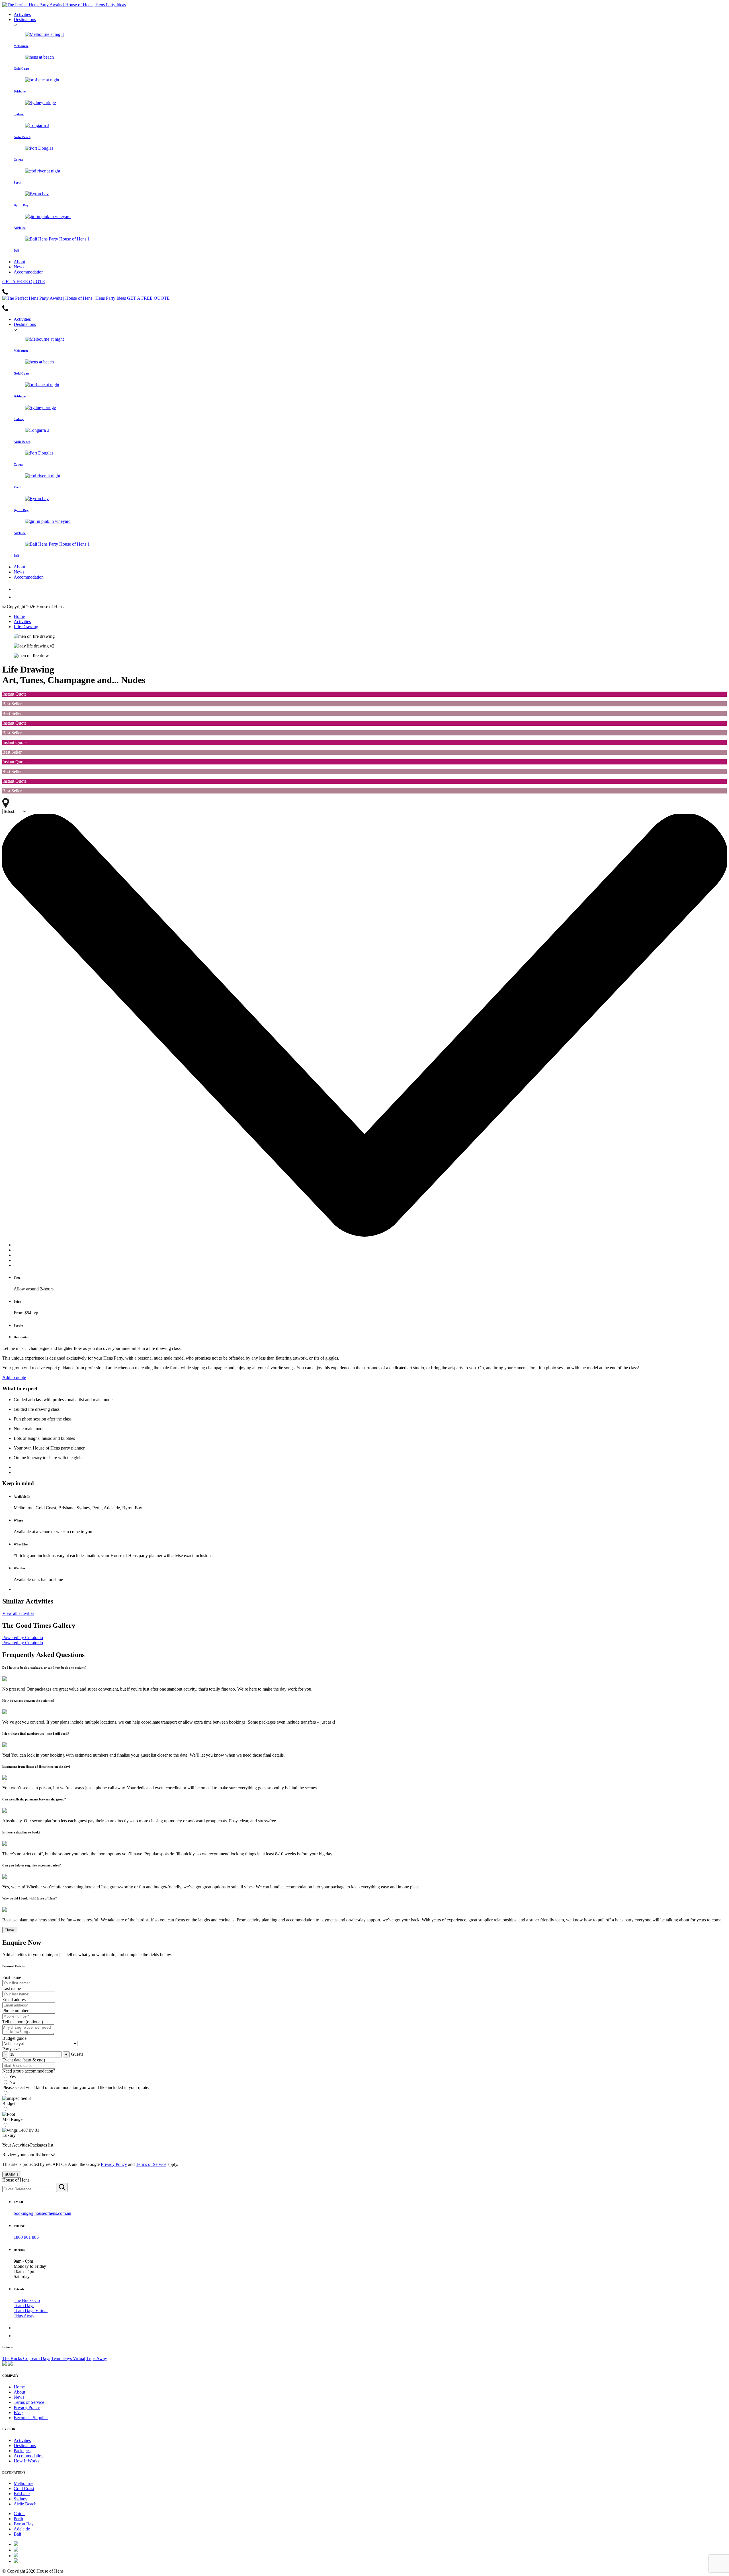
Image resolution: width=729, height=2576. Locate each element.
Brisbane (22, 2494)
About (19, 262)
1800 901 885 (26, 2237)
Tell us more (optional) (23, 2022)
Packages (22, 2451)
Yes (12, 2077)
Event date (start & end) (24, 2060)
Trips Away (24, 2316)
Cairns (20, 2514)
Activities (22, 14)
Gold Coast (24, 2488)
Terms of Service (151, 2164)
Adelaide (22, 2529)
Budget (9, 2103)
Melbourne (23, 2483)
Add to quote (14, 1377)
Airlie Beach (25, 2504)
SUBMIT (12, 2175)
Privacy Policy (114, 2164)
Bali (17, 2534)
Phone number (15, 2011)
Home (19, 616)
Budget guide (14, 2038)
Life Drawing (26, 627)
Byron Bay (24, 2524)
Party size (11, 2049)
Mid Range (12, 2119)
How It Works (26, 2461)
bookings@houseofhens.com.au (42, 2213)
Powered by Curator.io (23, 1638)
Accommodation (29, 272)
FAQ (18, 2412)
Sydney (21, 2499)
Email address (15, 2000)
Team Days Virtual (31, 2311)
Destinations (25, 19)
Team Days (24, 2305)
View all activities (18, 1613)
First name (12, 1977)
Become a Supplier (31, 2418)
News (19, 267)
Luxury (9, 2135)
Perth (18, 2519)
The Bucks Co (27, 2300)
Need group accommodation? (29, 2071)
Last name (12, 1988)
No (12, 2082)
